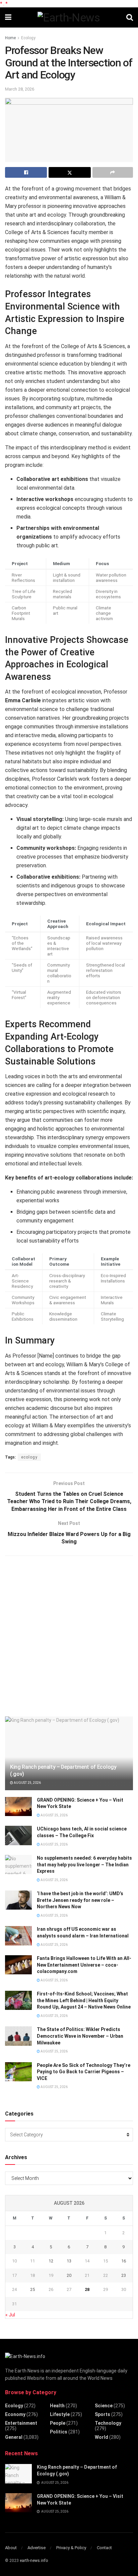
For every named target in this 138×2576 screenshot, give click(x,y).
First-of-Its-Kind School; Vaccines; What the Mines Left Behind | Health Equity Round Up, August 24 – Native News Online (84, 2000)
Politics (59, 2432)
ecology (29, 1457)
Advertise (37, 2548)
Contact (104, 2548)
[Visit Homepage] (69, 17)
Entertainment (21, 2423)
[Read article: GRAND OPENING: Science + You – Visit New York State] (18, 1806)
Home (10, 38)
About (11, 2548)
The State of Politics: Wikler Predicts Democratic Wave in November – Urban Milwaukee (80, 2036)
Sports (102, 2414)
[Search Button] (130, 17)
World (101, 2437)
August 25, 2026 (27, 1783)
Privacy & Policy (71, 2548)
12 (51, 2261)
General (14, 2437)
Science (104, 2406)
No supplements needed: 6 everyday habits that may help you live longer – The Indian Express (84, 1865)
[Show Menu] (8, 17)
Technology (108, 2423)
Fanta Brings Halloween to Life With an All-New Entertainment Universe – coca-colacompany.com (84, 1965)
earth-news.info (34, 2561)
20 (69, 2275)
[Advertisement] (69, 1635)
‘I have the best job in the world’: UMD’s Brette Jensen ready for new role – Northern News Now (80, 1900)
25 (32, 2289)
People (58, 2423)
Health (57, 2406)
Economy (15, 2414)
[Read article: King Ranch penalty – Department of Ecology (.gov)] (18, 2474)
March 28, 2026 (20, 89)
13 (69, 2261)
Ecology (28, 38)
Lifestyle (60, 2414)
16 (124, 2261)
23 (124, 2275)
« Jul (10, 2315)
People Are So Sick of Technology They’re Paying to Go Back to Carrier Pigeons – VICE (84, 2072)
